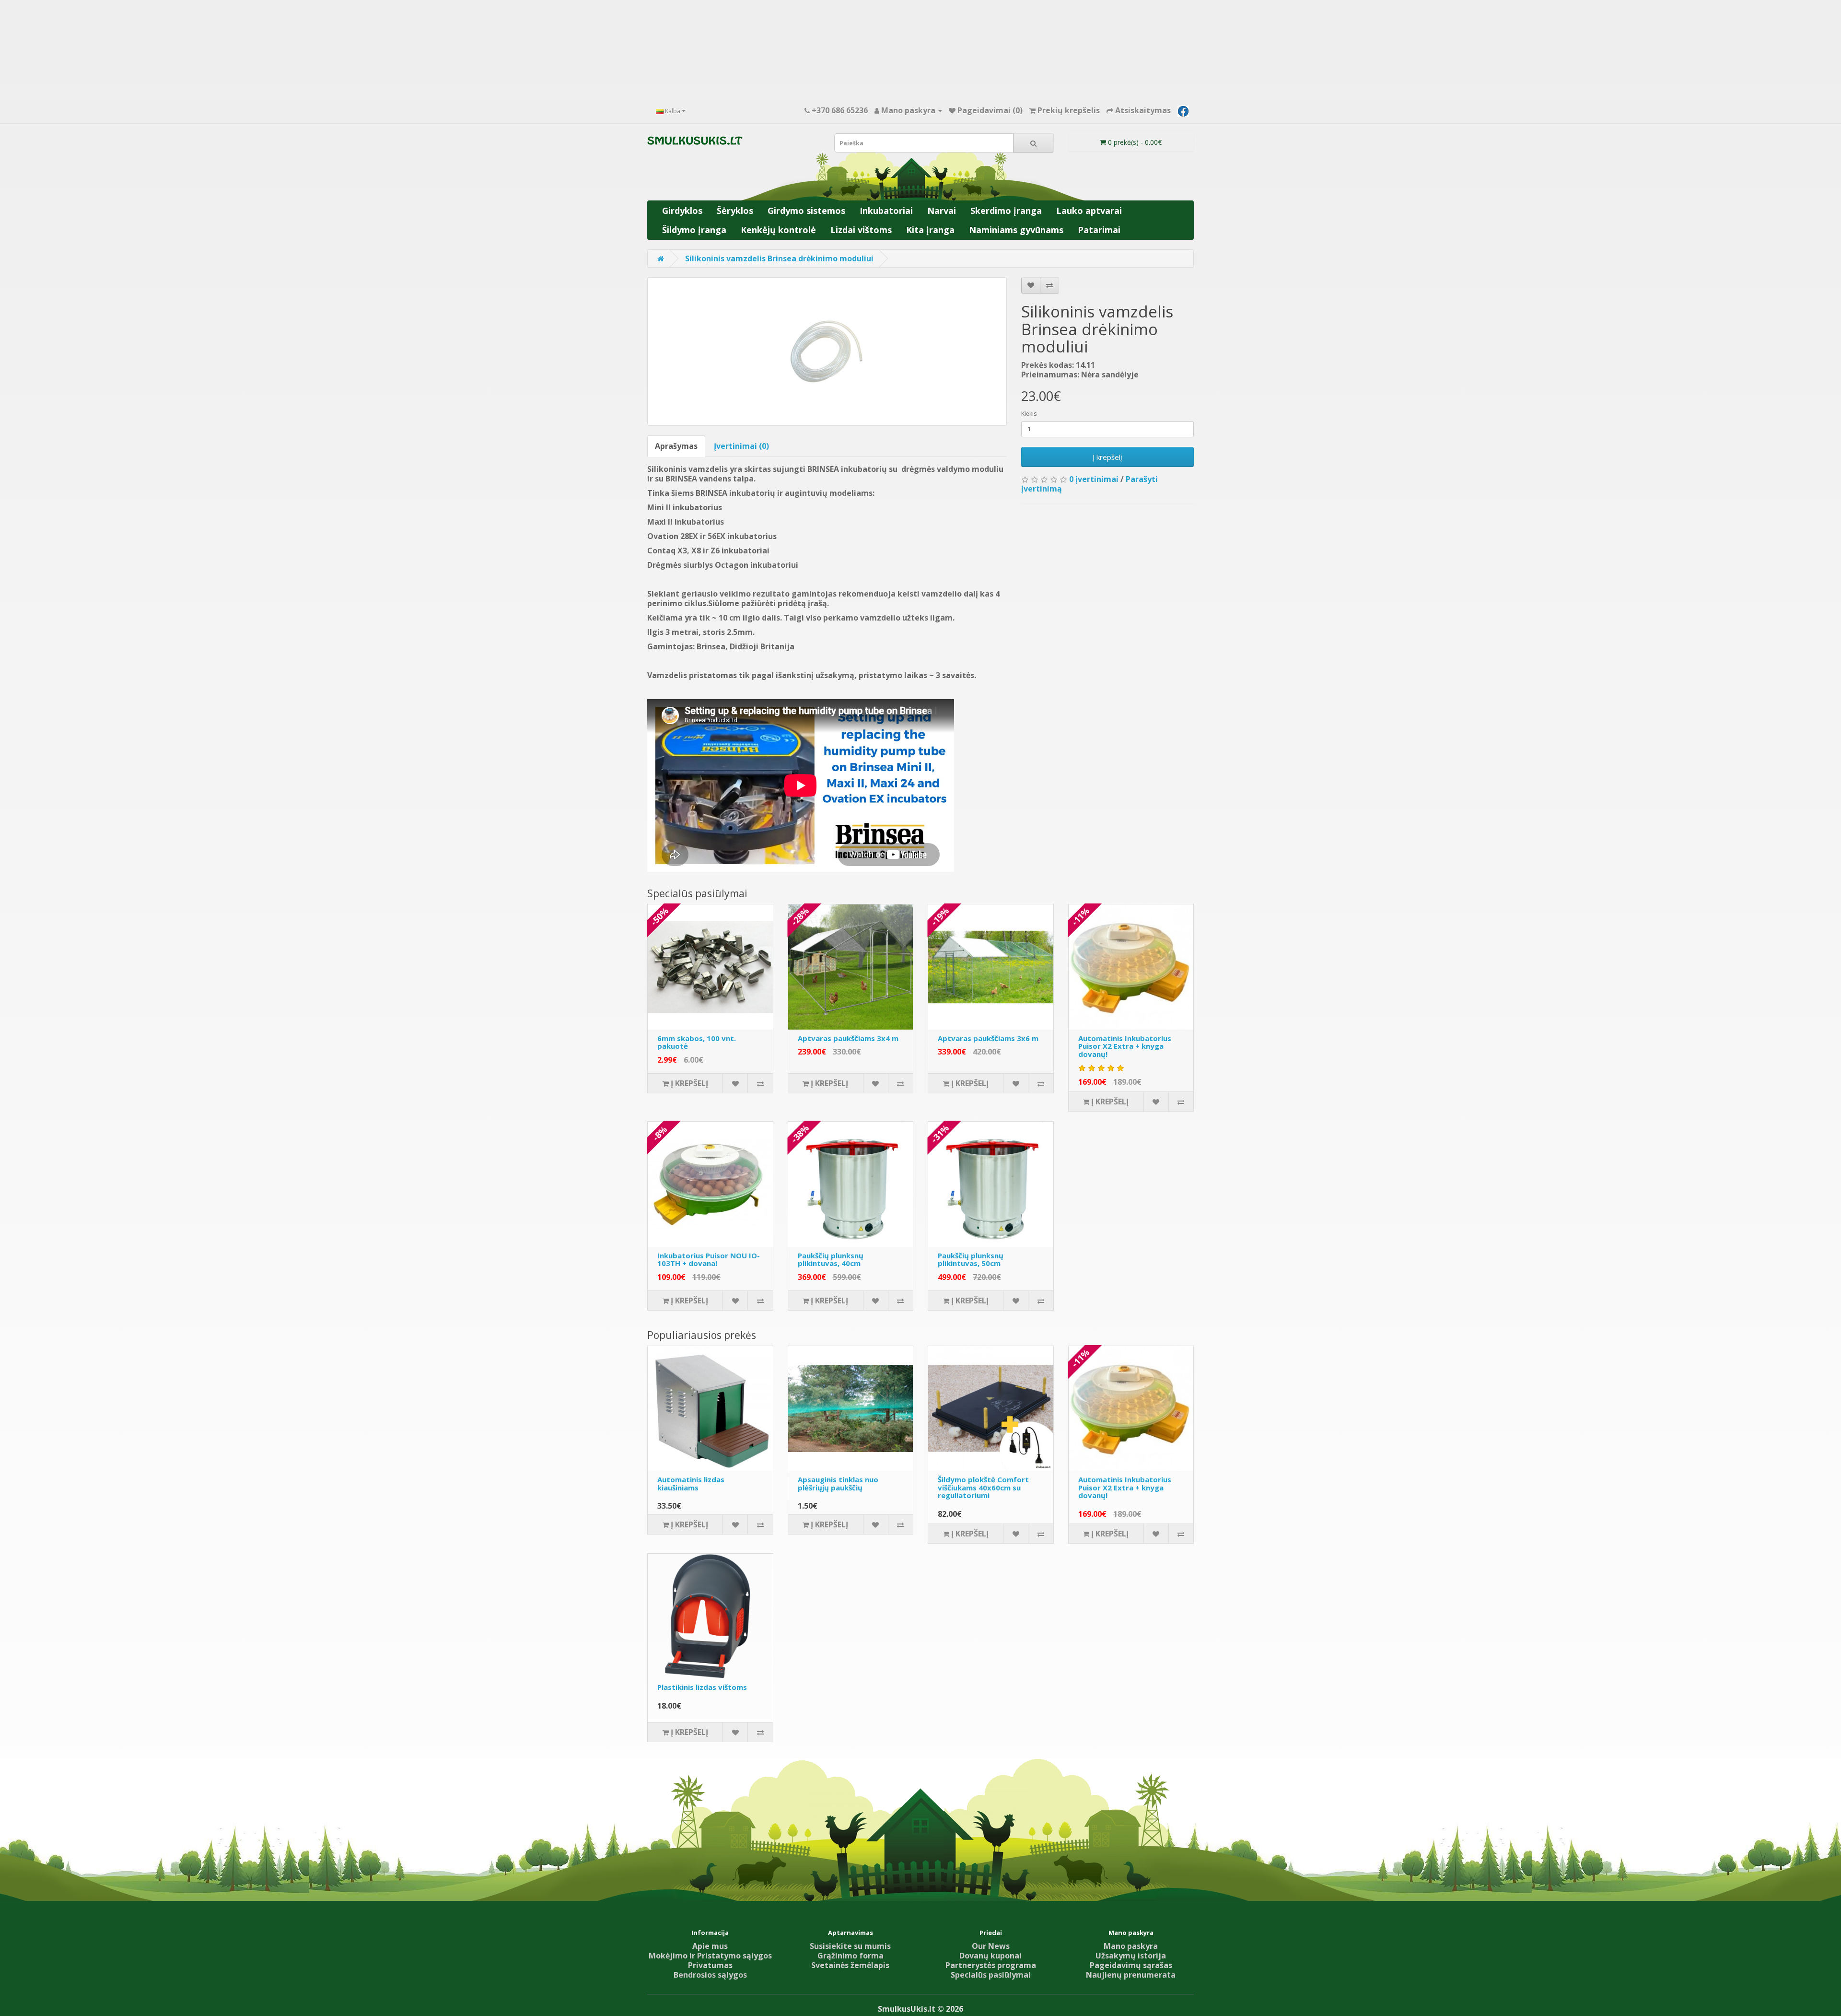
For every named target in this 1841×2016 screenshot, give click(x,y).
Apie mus (710, 1946)
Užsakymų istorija (1131, 1956)
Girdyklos (682, 211)
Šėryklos (735, 211)
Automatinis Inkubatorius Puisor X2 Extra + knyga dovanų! (1125, 1046)
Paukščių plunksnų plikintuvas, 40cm (831, 1260)
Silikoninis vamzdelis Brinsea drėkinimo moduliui (779, 258)
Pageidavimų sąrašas (1131, 1965)
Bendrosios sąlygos (710, 1975)
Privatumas (710, 1965)
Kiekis (1029, 414)
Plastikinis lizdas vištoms (702, 1687)
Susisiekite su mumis (850, 1946)
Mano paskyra (1131, 1946)
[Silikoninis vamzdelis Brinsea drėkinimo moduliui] (827, 352)
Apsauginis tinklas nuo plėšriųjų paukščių (838, 1483)
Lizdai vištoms (861, 230)
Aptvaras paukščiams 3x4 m (848, 1038)
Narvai (942, 211)
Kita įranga (930, 230)
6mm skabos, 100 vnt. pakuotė (697, 1042)
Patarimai (1099, 230)
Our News (991, 1946)
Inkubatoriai (886, 211)
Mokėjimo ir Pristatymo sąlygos (710, 1956)
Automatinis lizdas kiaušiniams (691, 1483)
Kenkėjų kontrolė (778, 230)
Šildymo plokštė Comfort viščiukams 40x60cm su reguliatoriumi (983, 1487)
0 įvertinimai (1094, 479)
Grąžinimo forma (851, 1956)
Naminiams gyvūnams (1016, 230)
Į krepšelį (1107, 457)
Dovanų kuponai (990, 1956)
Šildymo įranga (694, 230)
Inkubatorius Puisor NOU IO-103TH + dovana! (709, 1260)
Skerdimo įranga (1006, 211)
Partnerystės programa (991, 1965)
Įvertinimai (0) (741, 446)
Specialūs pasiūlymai (991, 1975)
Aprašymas (676, 446)
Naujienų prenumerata (1131, 1975)
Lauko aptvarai (1089, 211)
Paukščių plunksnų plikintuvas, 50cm (971, 1260)
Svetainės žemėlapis (850, 1965)
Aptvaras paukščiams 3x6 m (988, 1038)
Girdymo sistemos (806, 211)
